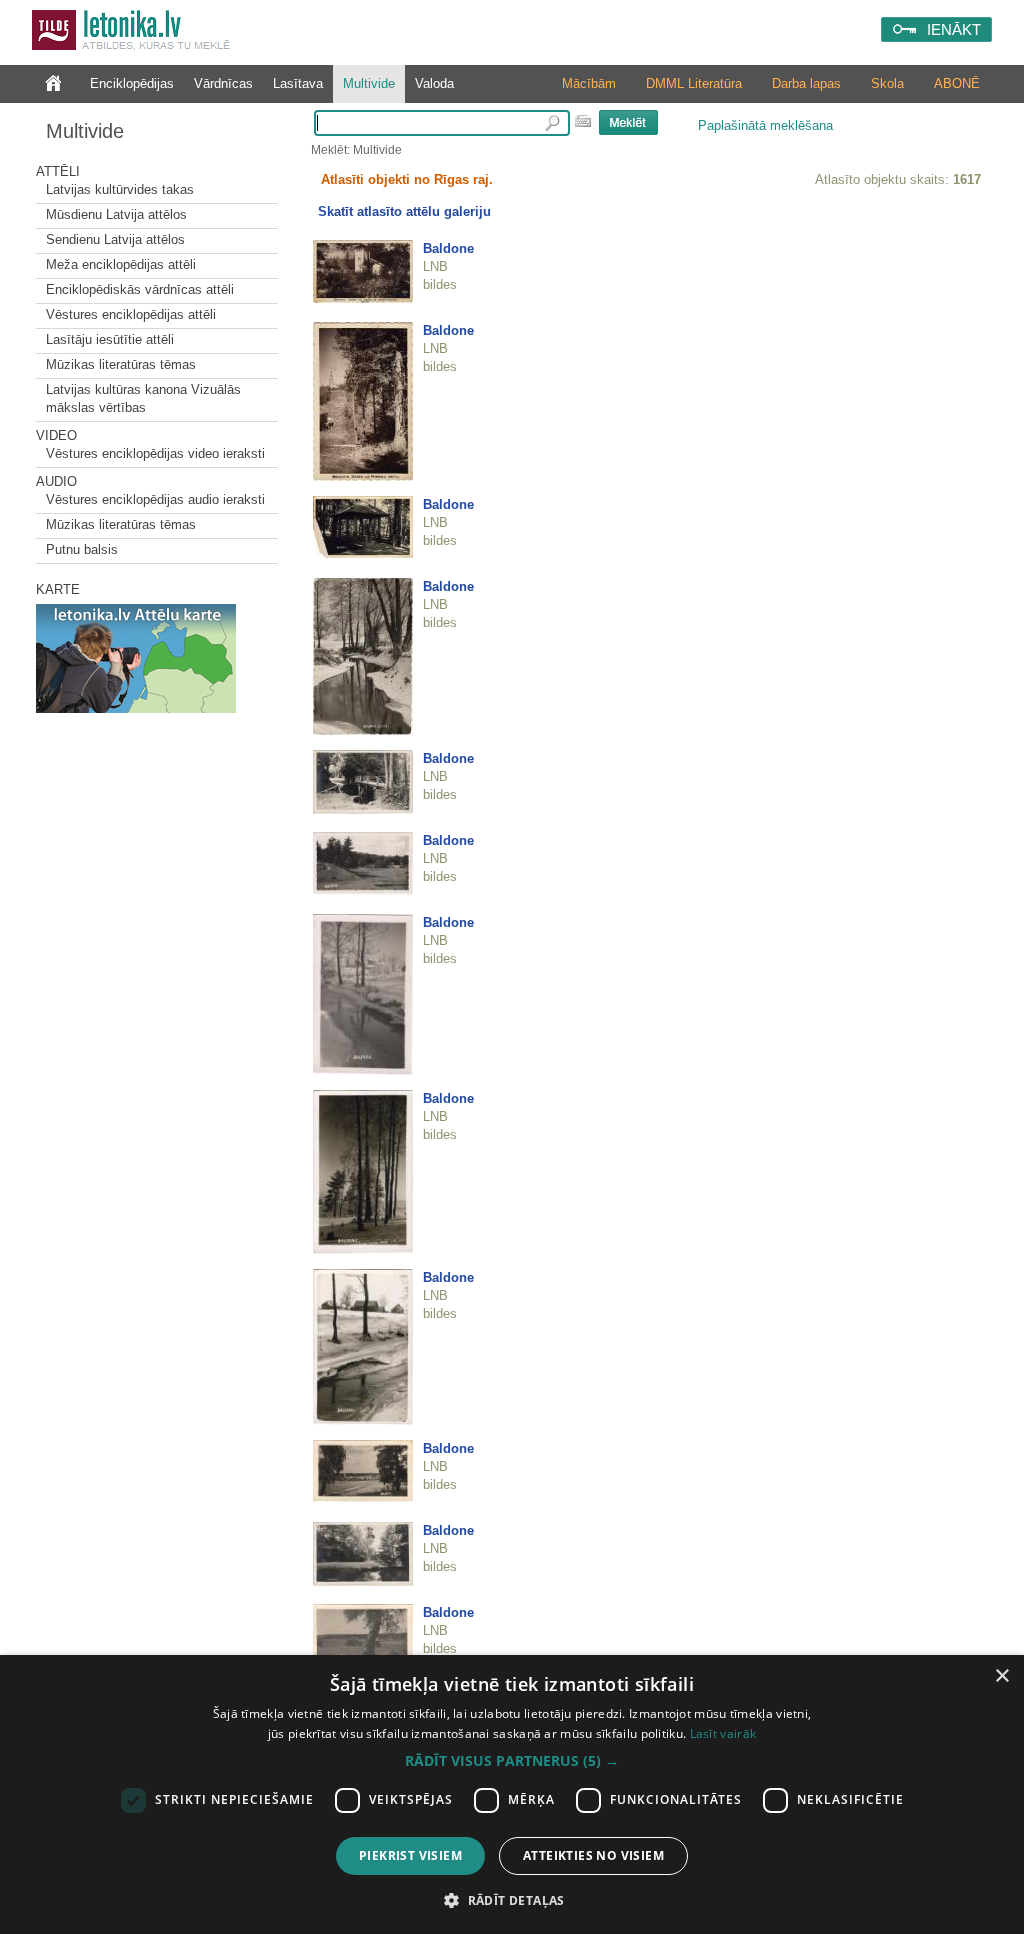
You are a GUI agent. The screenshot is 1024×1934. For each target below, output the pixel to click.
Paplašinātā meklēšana (765, 125)
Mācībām (589, 83)
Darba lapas (806, 83)
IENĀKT (954, 29)
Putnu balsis (82, 549)
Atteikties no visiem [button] (593, 1855)
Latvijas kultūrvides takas (120, 189)
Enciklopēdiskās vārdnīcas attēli (140, 289)
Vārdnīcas (223, 83)
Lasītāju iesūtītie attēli (110, 339)
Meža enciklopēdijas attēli (121, 264)
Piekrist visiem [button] (410, 1855)
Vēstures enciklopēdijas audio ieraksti (155, 499)
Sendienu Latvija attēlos (115, 239)
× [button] (1001, 1676)
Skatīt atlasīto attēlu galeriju (404, 211)
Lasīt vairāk (723, 1733)
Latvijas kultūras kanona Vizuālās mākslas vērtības (143, 398)
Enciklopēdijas (132, 83)
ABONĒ (957, 83)
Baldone (448, 248)
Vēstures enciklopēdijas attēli (131, 314)
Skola (887, 83)
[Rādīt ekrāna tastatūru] (583, 121)
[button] (512, 1761)
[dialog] (512, 1794)
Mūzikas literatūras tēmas (121, 364)
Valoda (434, 83)
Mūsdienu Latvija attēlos (116, 214)
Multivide (369, 83)
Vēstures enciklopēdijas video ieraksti (155, 453)
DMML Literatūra (694, 83)
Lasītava (298, 83)
